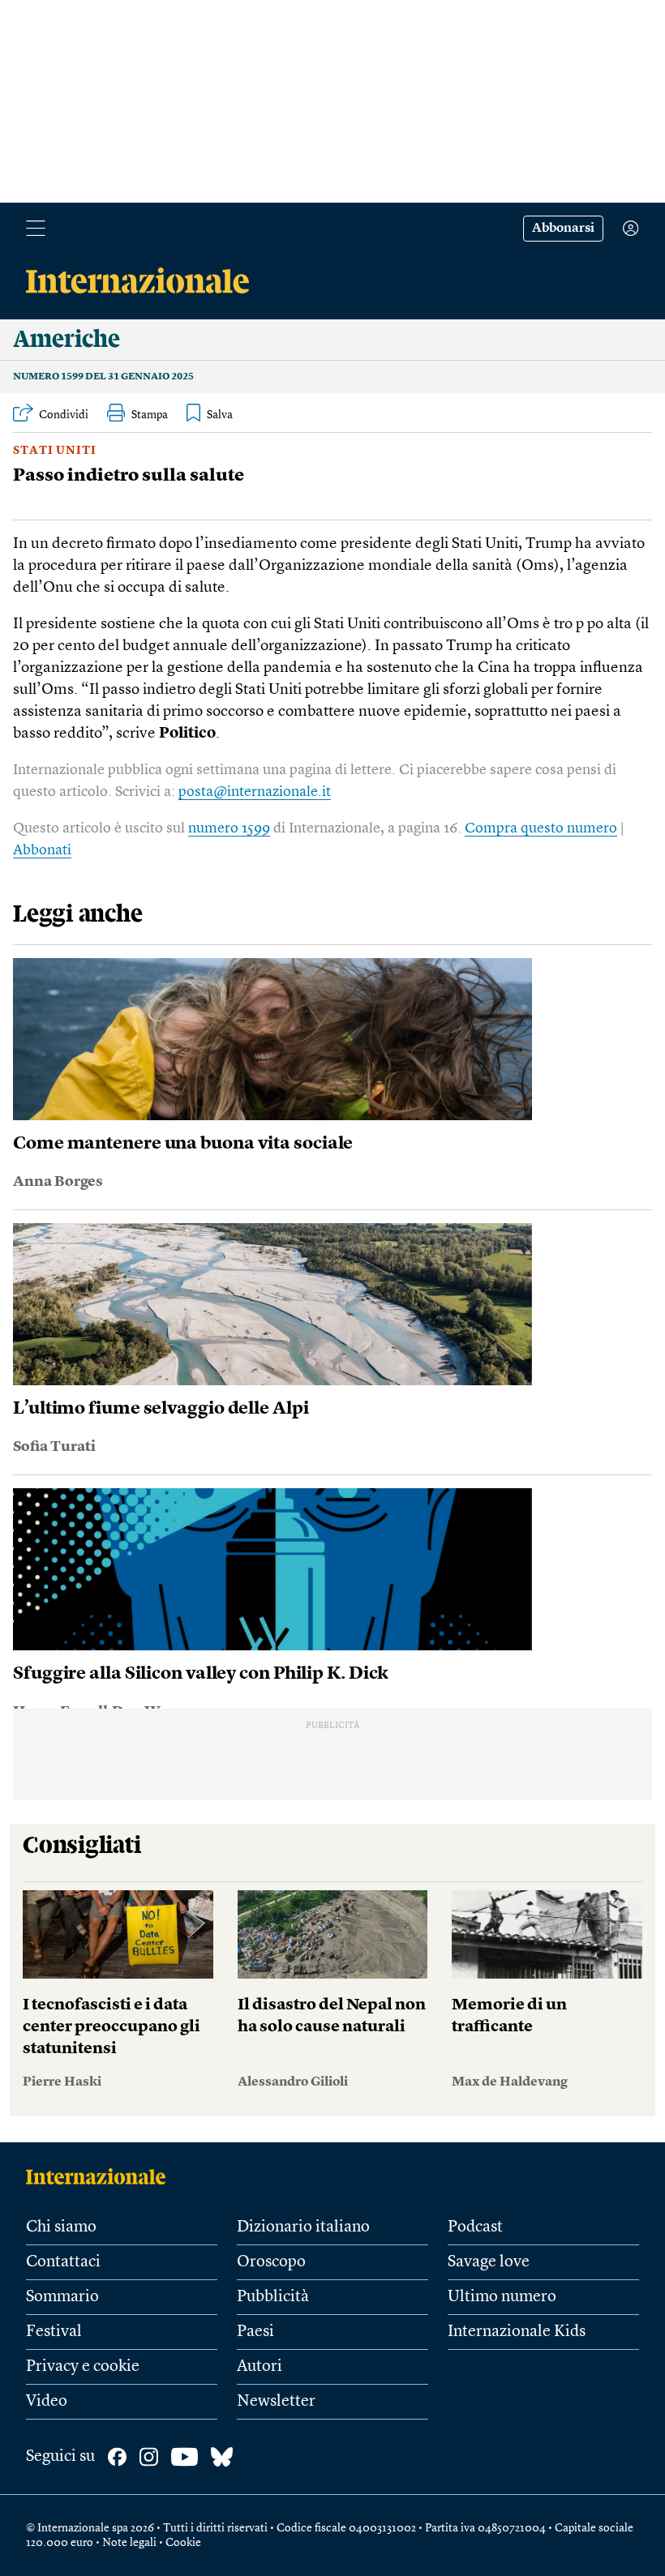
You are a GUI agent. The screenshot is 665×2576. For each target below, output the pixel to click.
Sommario (62, 2297)
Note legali (129, 2543)
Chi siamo (61, 2227)
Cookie (183, 2543)
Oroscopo (271, 2262)
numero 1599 (229, 828)
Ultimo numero (502, 2297)
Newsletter (276, 2402)
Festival (54, 2332)
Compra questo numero (541, 828)
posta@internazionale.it (255, 792)
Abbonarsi (563, 229)
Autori (260, 2367)
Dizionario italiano (303, 2227)
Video (47, 2402)
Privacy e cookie (83, 2367)
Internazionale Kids (517, 2332)
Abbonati (42, 850)
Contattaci (63, 2262)
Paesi (255, 2332)
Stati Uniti (55, 451)
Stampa (150, 415)
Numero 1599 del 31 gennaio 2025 (103, 377)
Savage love (489, 2262)
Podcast (475, 2227)
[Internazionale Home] (101, 2176)
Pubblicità (273, 2297)
